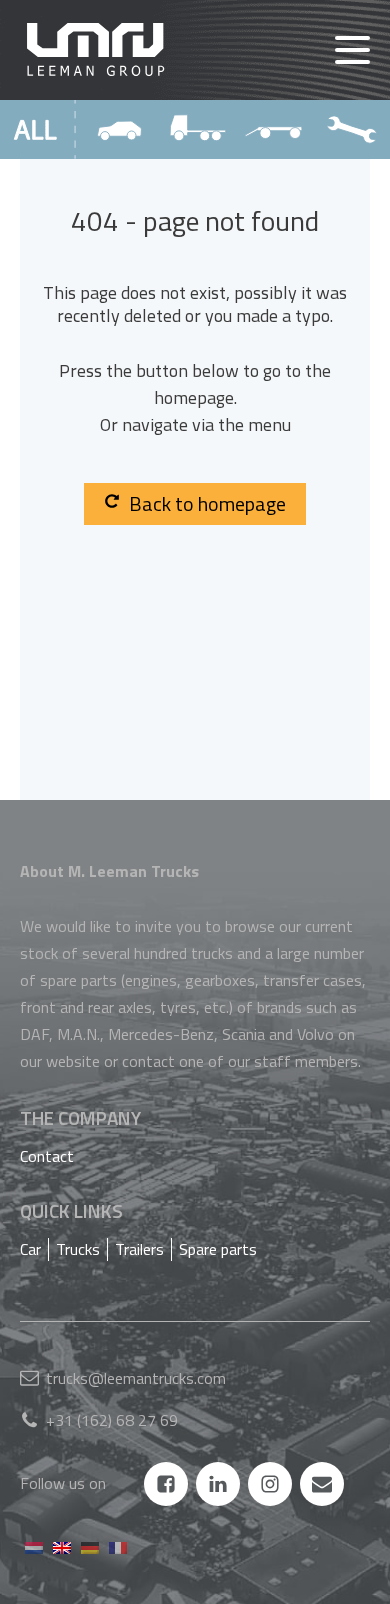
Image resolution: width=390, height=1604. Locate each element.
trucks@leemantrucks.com (136, 1378)
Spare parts (218, 1249)
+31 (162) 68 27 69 (112, 1420)
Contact (47, 1156)
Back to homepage (207, 503)
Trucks (78, 1249)
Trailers (139, 1249)
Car (30, 1249)
